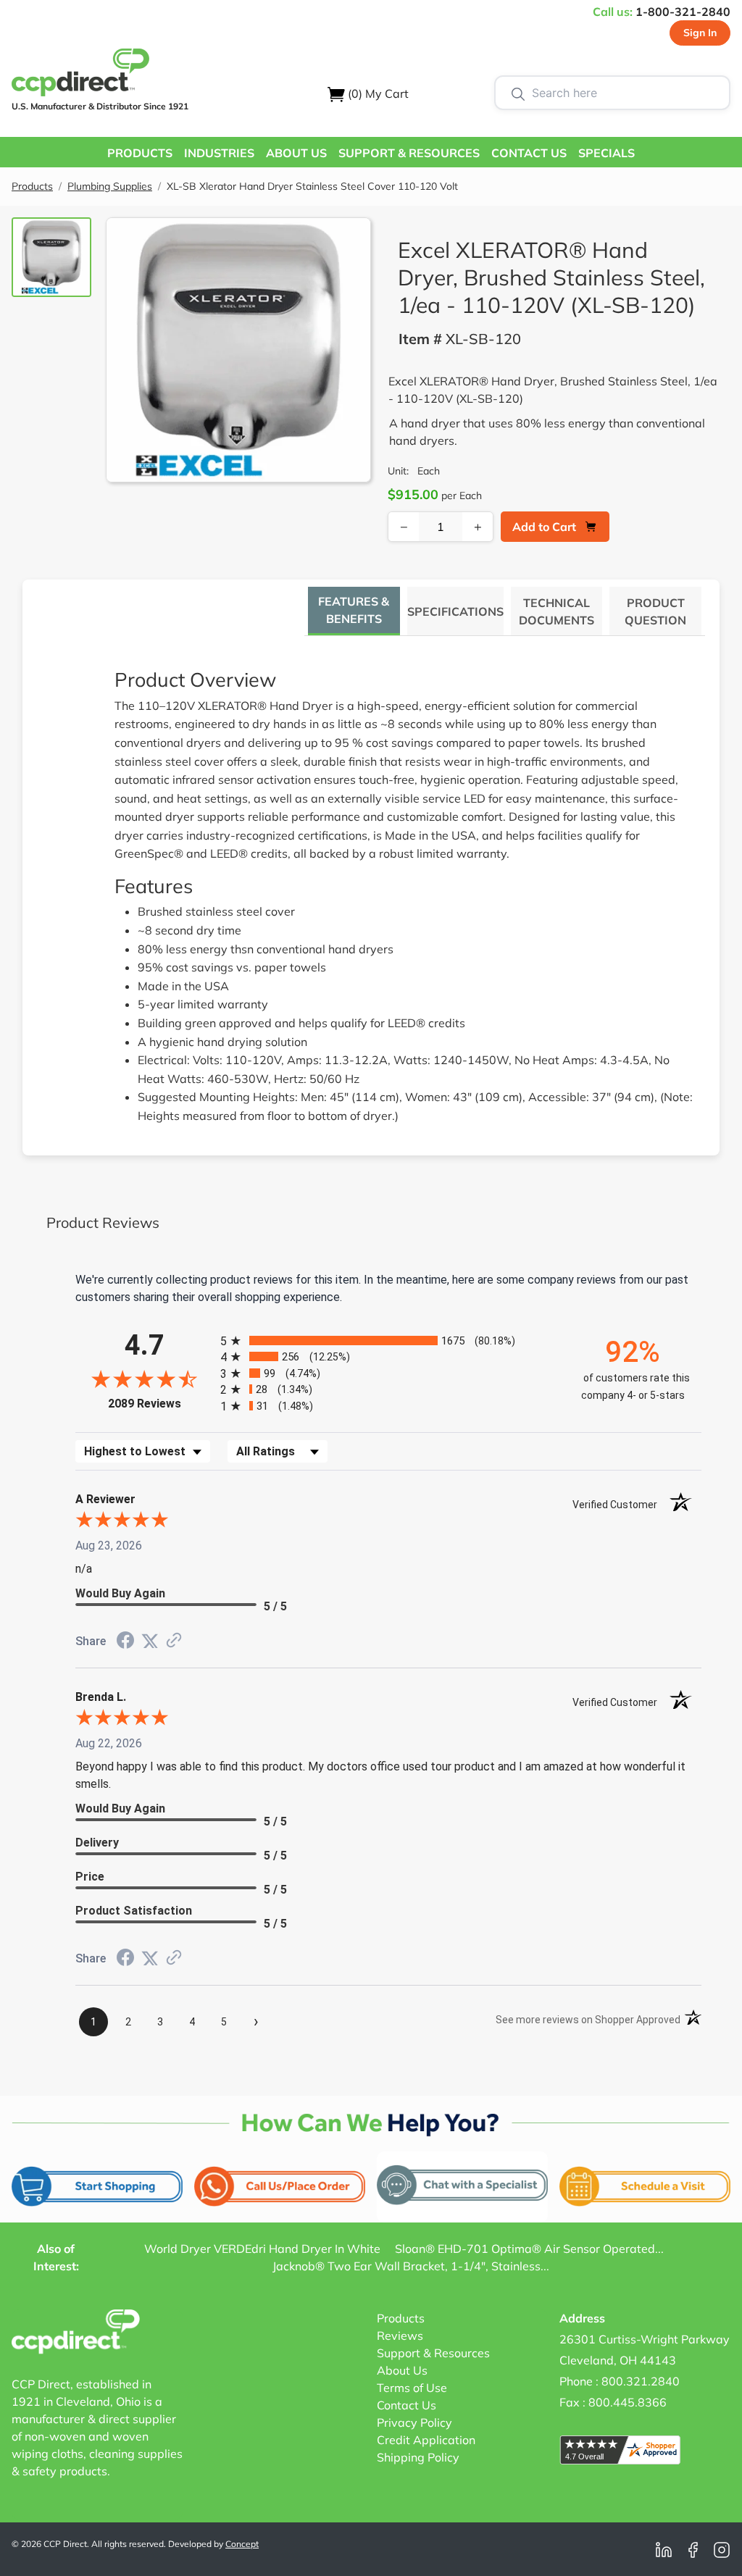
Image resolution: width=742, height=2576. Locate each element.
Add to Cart (544, 527)
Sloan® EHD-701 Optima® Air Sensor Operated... (529, 2249)
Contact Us (407, 2405)
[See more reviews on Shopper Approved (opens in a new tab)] (174, 1641)
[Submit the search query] (518, 93)
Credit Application (426, 2440)
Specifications (455, 611)
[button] (140, 152)
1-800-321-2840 (683, 12)
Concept (242, 2544)
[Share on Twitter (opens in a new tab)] (150, 1641)
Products (32, 186)
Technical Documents (556, 611)
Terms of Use (412, 2388)
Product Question (655, 611)
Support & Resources (433, 2353)
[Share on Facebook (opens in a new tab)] (125, 1642)
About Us (402, 2370)
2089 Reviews (161, 1404)
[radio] (388, 1341)
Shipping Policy (418, 2457)
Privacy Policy (414, 2422)
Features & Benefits (354, 610)
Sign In (700, 33)
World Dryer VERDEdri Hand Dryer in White (262, 2249)
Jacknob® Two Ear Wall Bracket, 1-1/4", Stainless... (411, 2266)
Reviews (400, 2335)
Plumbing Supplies (110, 186)
